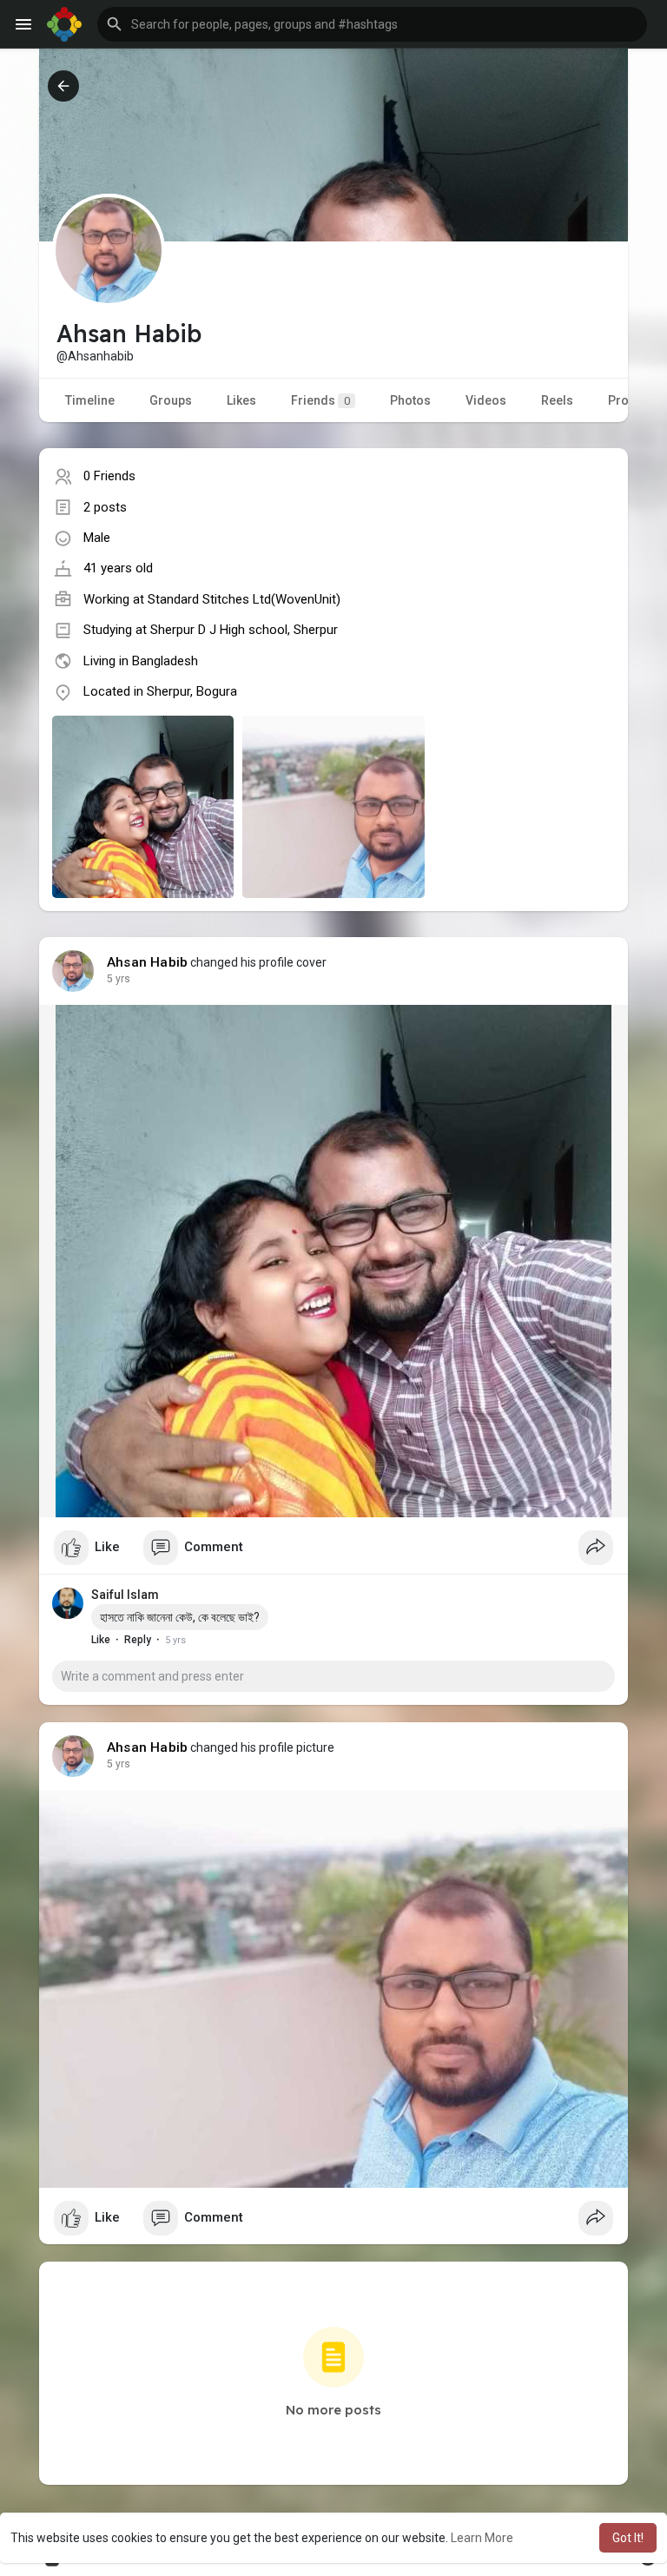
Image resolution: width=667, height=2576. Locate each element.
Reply (138, 1640)
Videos (486, 400)
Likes (241, 400)
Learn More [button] (482, 2538)
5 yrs (119, 979)
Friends (320, 400)
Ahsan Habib (147, 962)
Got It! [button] (628, 2538)
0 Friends (109, 476)
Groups (171, 400)
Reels (557, 400)
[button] (372, 24)
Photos (410, 400)
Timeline (90, 400)
